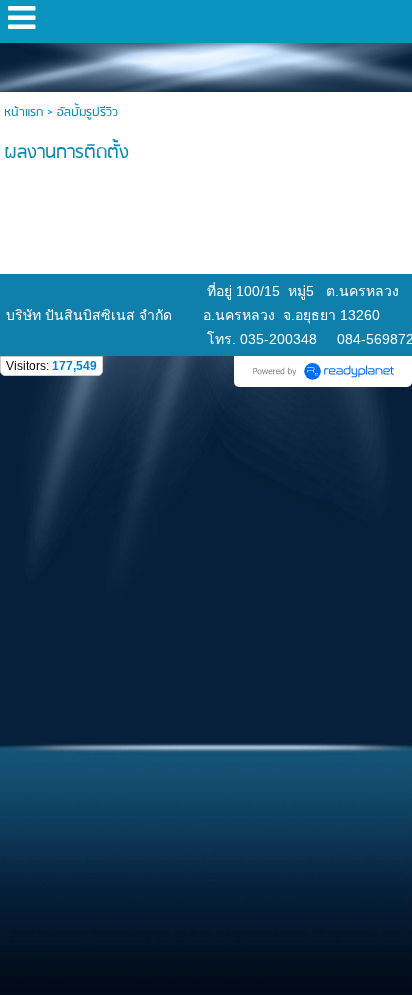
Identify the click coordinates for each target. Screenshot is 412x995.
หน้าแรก (23, 112)
